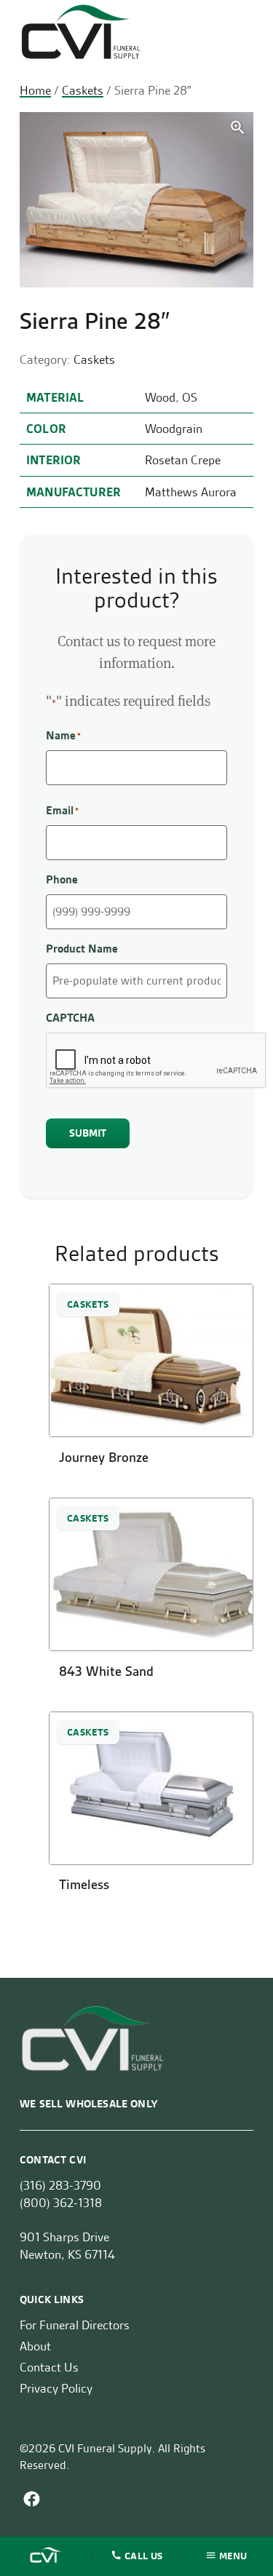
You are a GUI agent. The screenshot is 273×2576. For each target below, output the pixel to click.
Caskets (83, 90)
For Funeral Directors (75, 2325)
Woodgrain (174, 429)
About (35, 2346)
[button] (238, 128)
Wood (160, 397)
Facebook (32, 2499)
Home (35, 90)
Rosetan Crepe (183, 460)
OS (190, 397)
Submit (88, 1133)
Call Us (143, 2555)
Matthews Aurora (191, 492)
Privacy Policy (56, 2388)
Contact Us (49, 2367)
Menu (233, 2555)
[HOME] (47, 2556)
